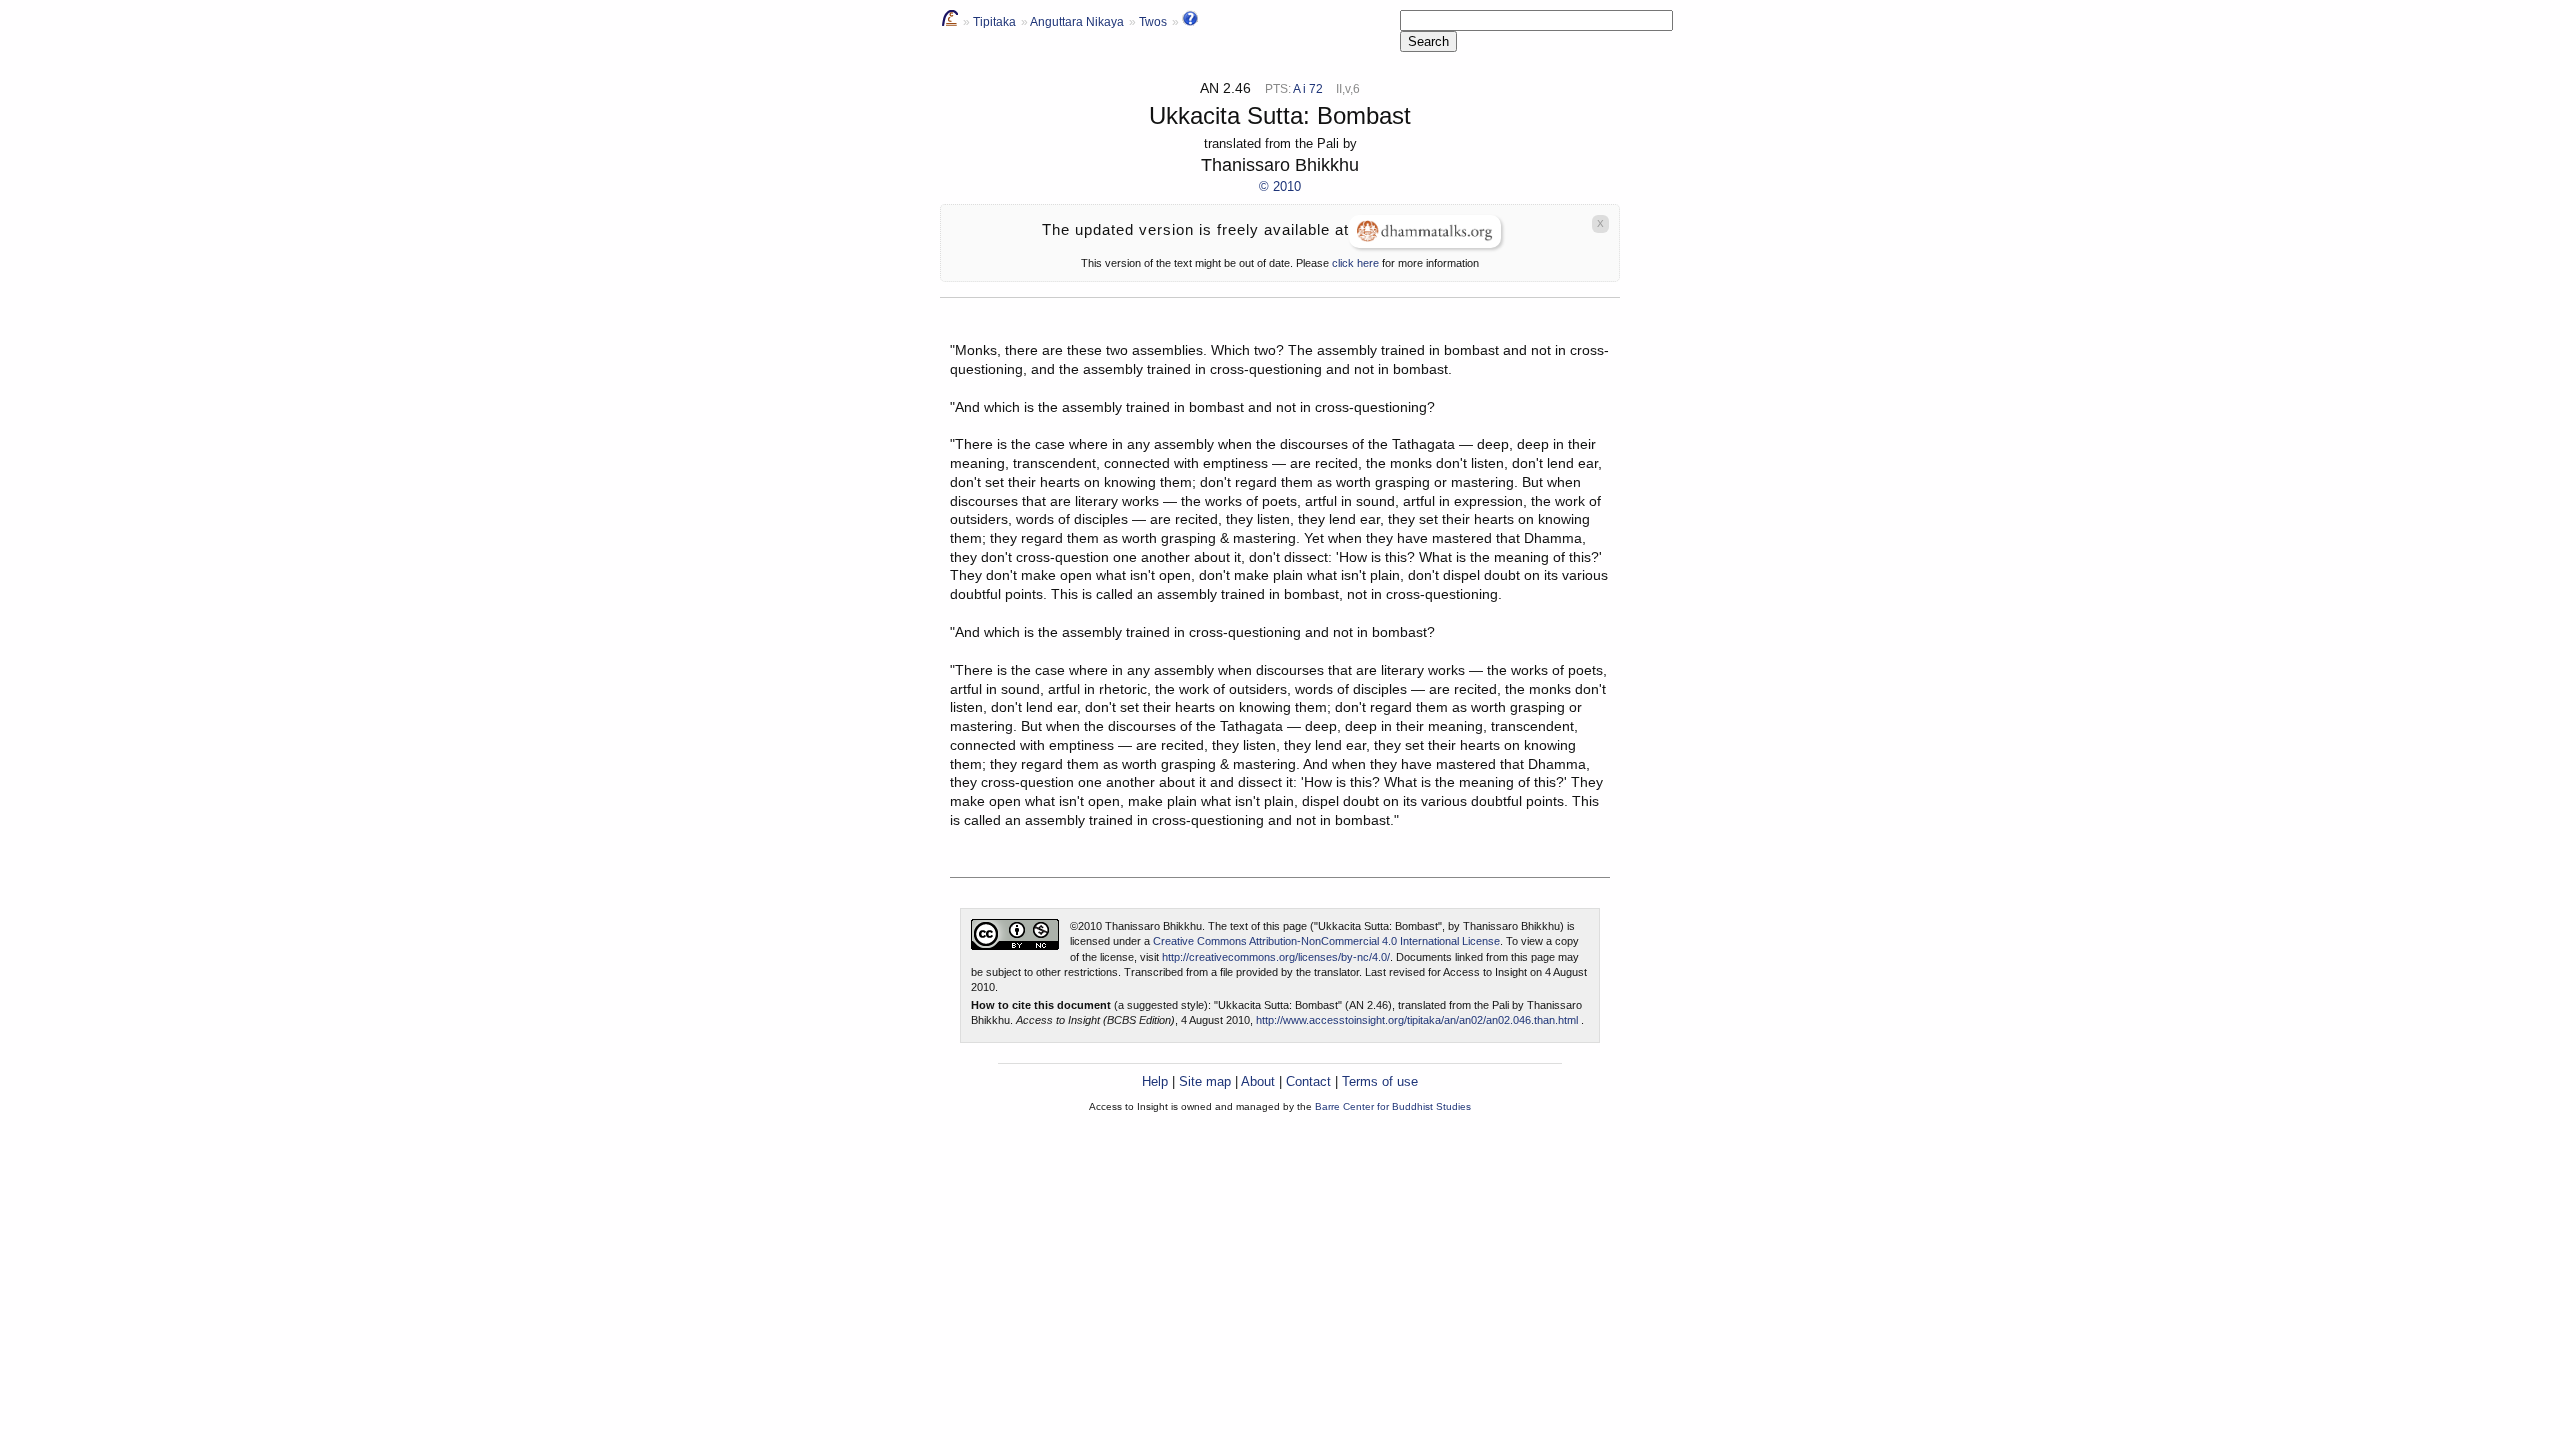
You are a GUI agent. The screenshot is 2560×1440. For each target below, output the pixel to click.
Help (1155, 1081)
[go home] (950, 22)
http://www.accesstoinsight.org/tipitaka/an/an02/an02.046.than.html (1417, 1020)
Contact (1308, 1081)
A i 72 (1308, 89)
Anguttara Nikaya (1077, 22)
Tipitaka (994, 22)
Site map (1205, 1081)
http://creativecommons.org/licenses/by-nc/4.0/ (1276, 957)
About (1258, 1081)
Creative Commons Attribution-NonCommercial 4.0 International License (1326, 941)
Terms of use (1380, 1081)
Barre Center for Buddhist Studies (1393, 1106)
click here (1355, 263)
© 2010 (1280, 186)
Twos (1153, 22)
